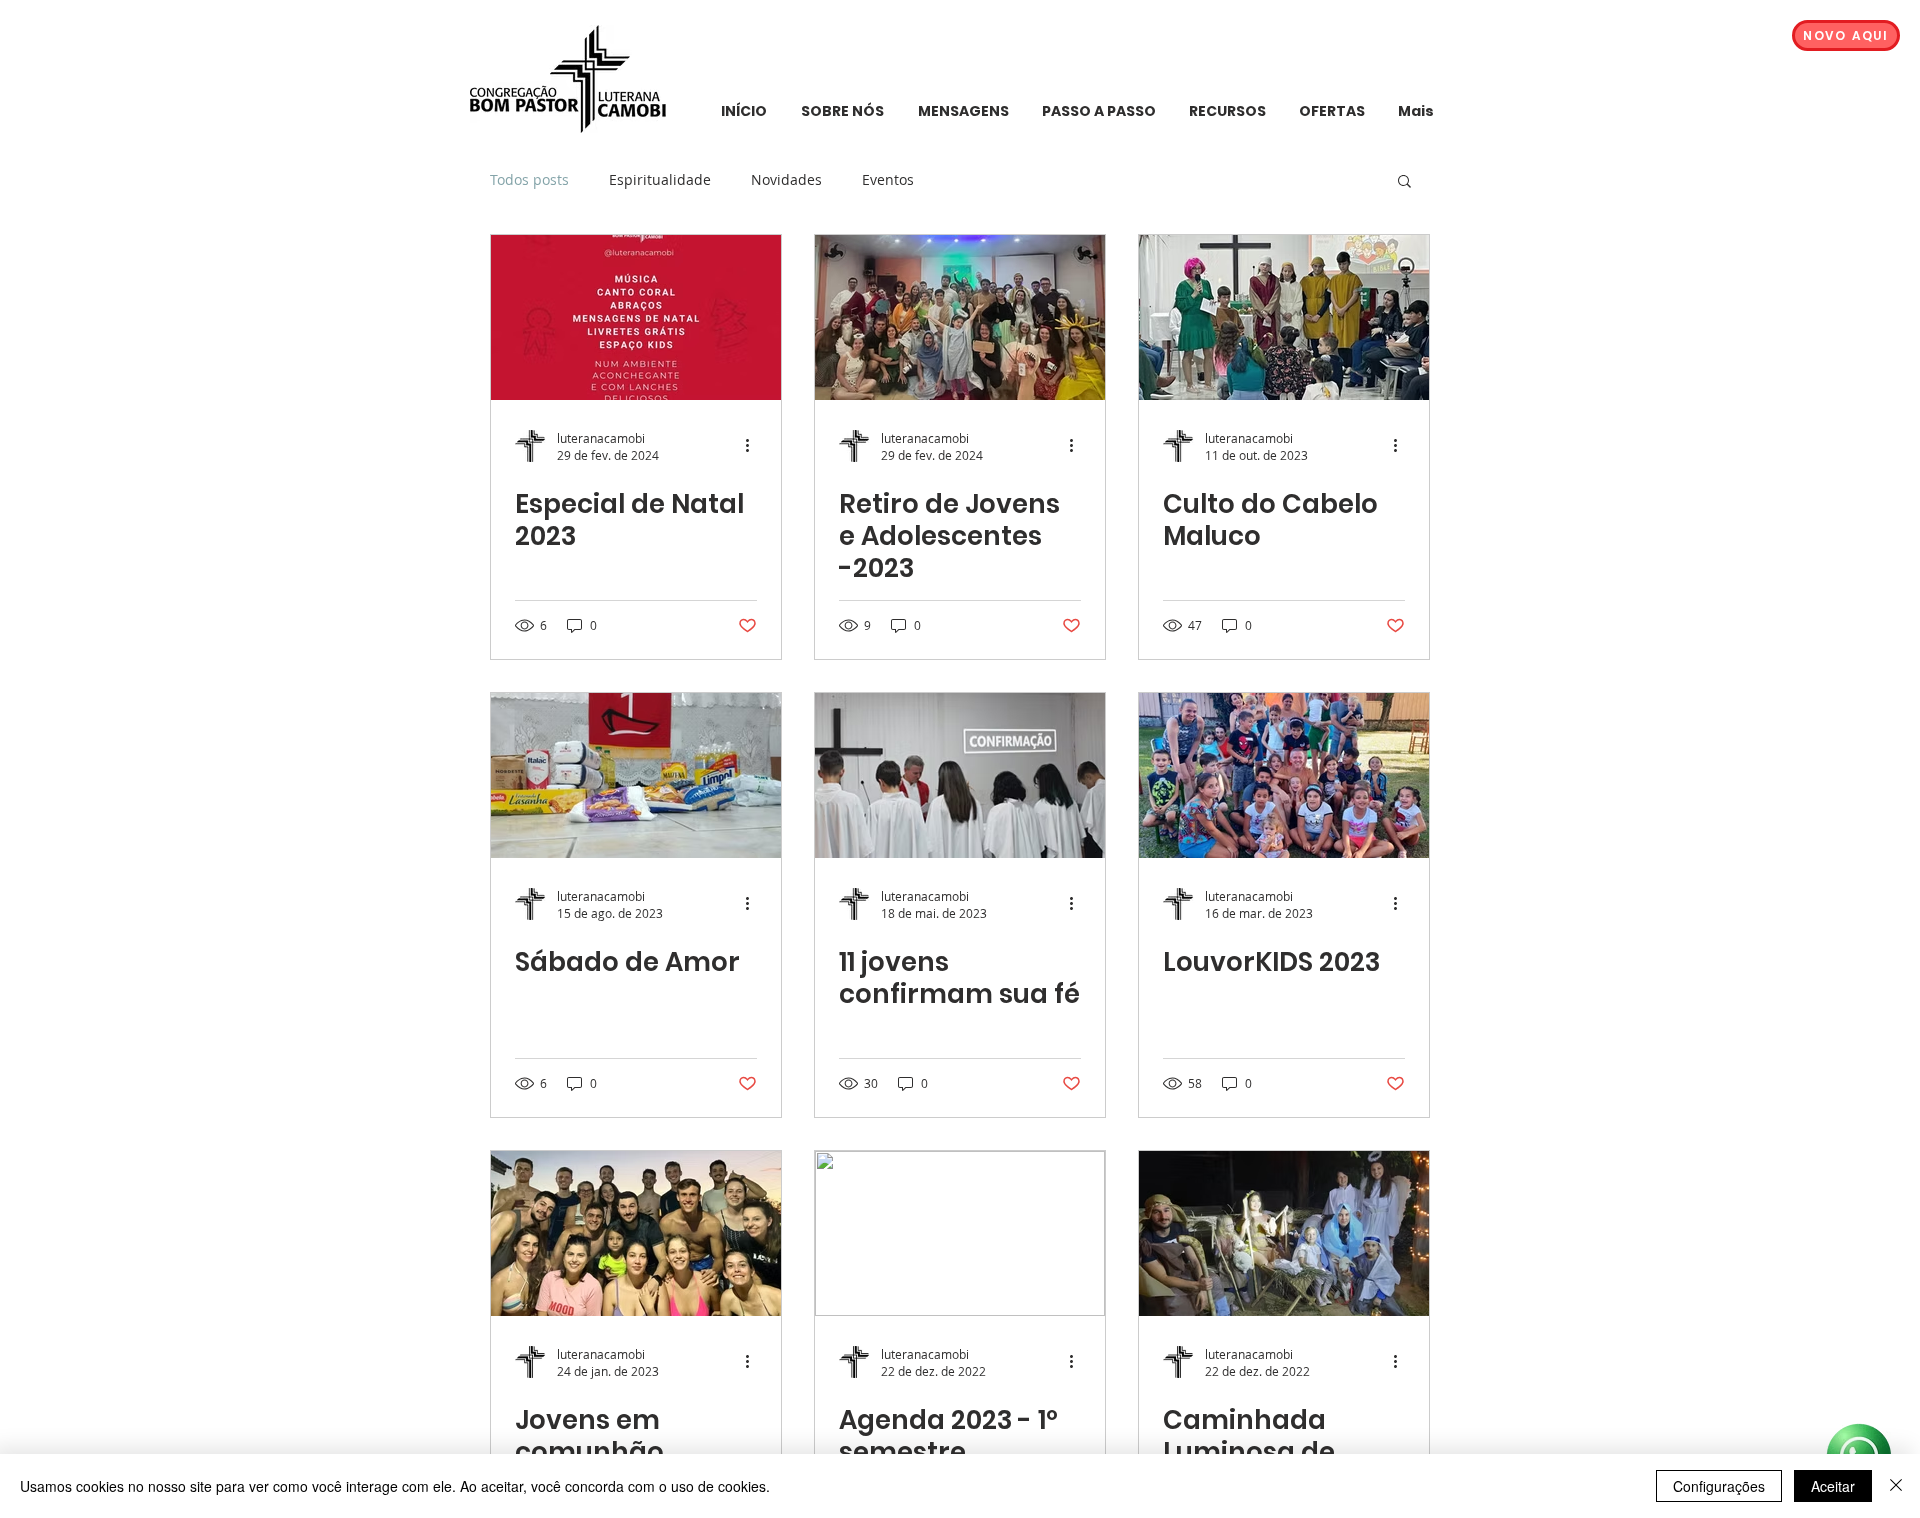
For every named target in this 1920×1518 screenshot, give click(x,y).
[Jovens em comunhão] (636, 1233)
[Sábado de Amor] (636, 775)
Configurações (1719, 1486)
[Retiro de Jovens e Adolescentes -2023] (960, 317)
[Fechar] (1896, 1486)
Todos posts (529, 179)
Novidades (786, 179)
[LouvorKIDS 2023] (1284, 775)
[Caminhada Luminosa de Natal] (1284, 1233)
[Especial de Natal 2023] (636, 317)
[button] (1404, 182)
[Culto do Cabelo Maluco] (1284, 317)
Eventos (888, 179)
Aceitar (1833, 1486)
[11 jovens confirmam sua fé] (960, 775)
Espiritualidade (660, 179)
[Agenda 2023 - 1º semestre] (960, 1233)
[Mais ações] (754, 446)
